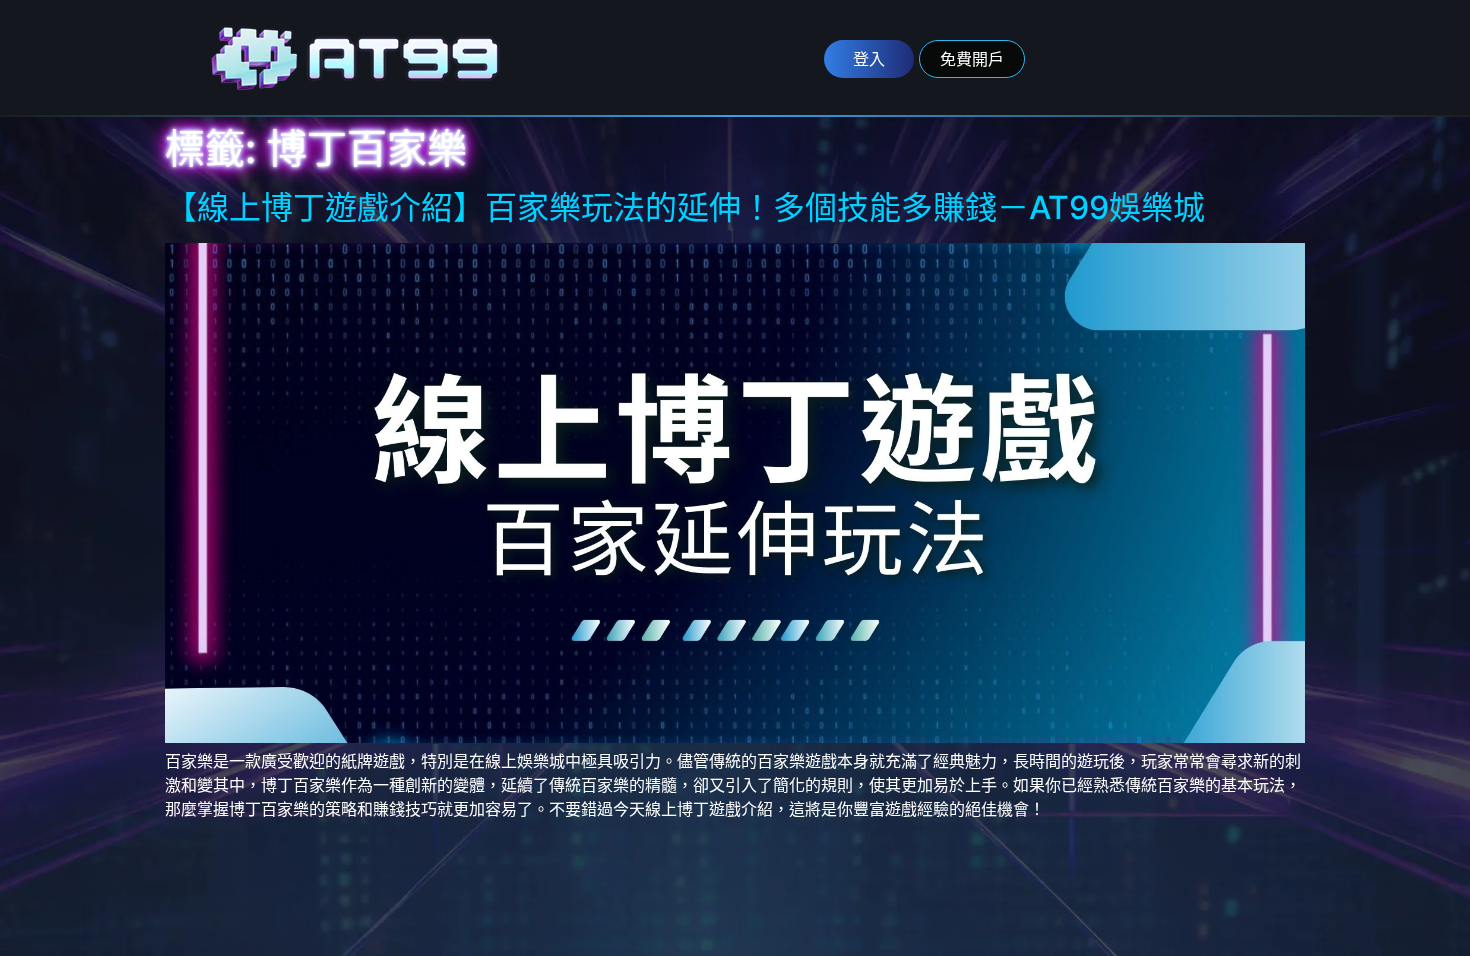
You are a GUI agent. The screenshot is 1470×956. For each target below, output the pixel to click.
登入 (869, 59)
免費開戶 (972, 59)
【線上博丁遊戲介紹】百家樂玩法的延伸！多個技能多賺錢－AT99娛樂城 (685, 207)
